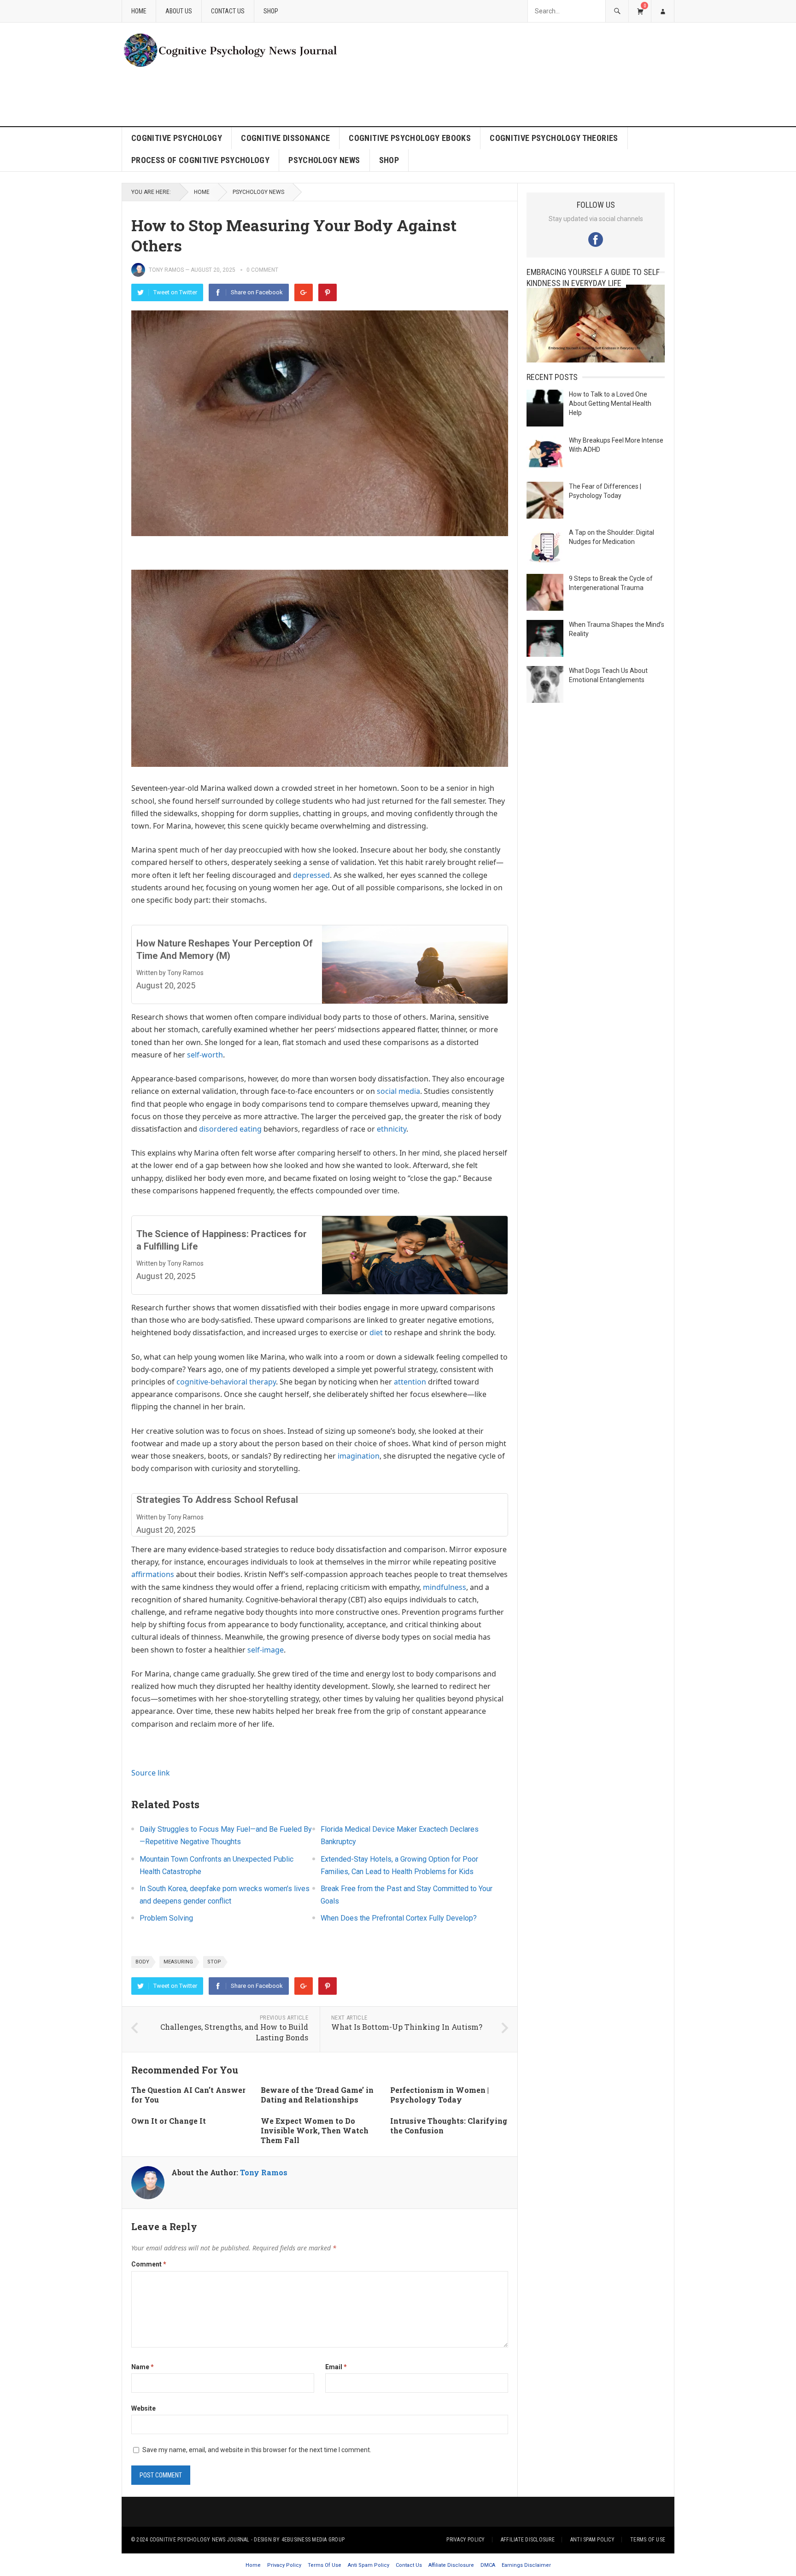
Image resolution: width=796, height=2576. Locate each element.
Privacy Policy (465, 2540)
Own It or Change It (169, 2121)
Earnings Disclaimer (526, 2565)
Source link (151, 1773)
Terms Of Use (648, 2540)
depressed (311, 875)
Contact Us (228, 11)
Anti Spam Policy (592, 2540)
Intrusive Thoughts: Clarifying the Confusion (449, 2126)
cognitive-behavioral (212, 1382)
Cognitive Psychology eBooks (410, 138)
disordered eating (230, 1129)
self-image (266, 1650)
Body (142, 1962)
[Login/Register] (662, 11)
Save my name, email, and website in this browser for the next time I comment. (257, 2450)
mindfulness (445, 1587)
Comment (149, 2264)
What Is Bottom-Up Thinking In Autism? (407, 2027)
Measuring (178, 1962)
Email (336, 2367)
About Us (179, 11)
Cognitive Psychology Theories (554, 138)
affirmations (153, 1574)
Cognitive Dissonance (285, 138)
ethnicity (392, 1129)
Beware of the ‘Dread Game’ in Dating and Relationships (317, 2095)
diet (376, 1332)
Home (139, 11)
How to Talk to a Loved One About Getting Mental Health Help (610, 403)
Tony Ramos (166, 270)
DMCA (488, 2565)
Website (143, 2408)
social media (398, 1091)
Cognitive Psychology (177, 138)
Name (143, 2367)
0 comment (262, 270)
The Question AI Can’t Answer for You (188, 2095)
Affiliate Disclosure (528, 2540)
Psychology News (324, 160)
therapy (263, 1382)
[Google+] (304, 292)
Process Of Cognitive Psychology (200, 160)
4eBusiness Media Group (313, 2540)
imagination (359, 1456)
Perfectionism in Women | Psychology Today (439, 2095)
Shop (271, 11)
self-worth (205, 1055)
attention (410, 1382)
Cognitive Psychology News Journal (200, 2540)
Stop (214, 1962)
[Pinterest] (328, 292)
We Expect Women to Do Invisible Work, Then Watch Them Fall (315, 2130)
